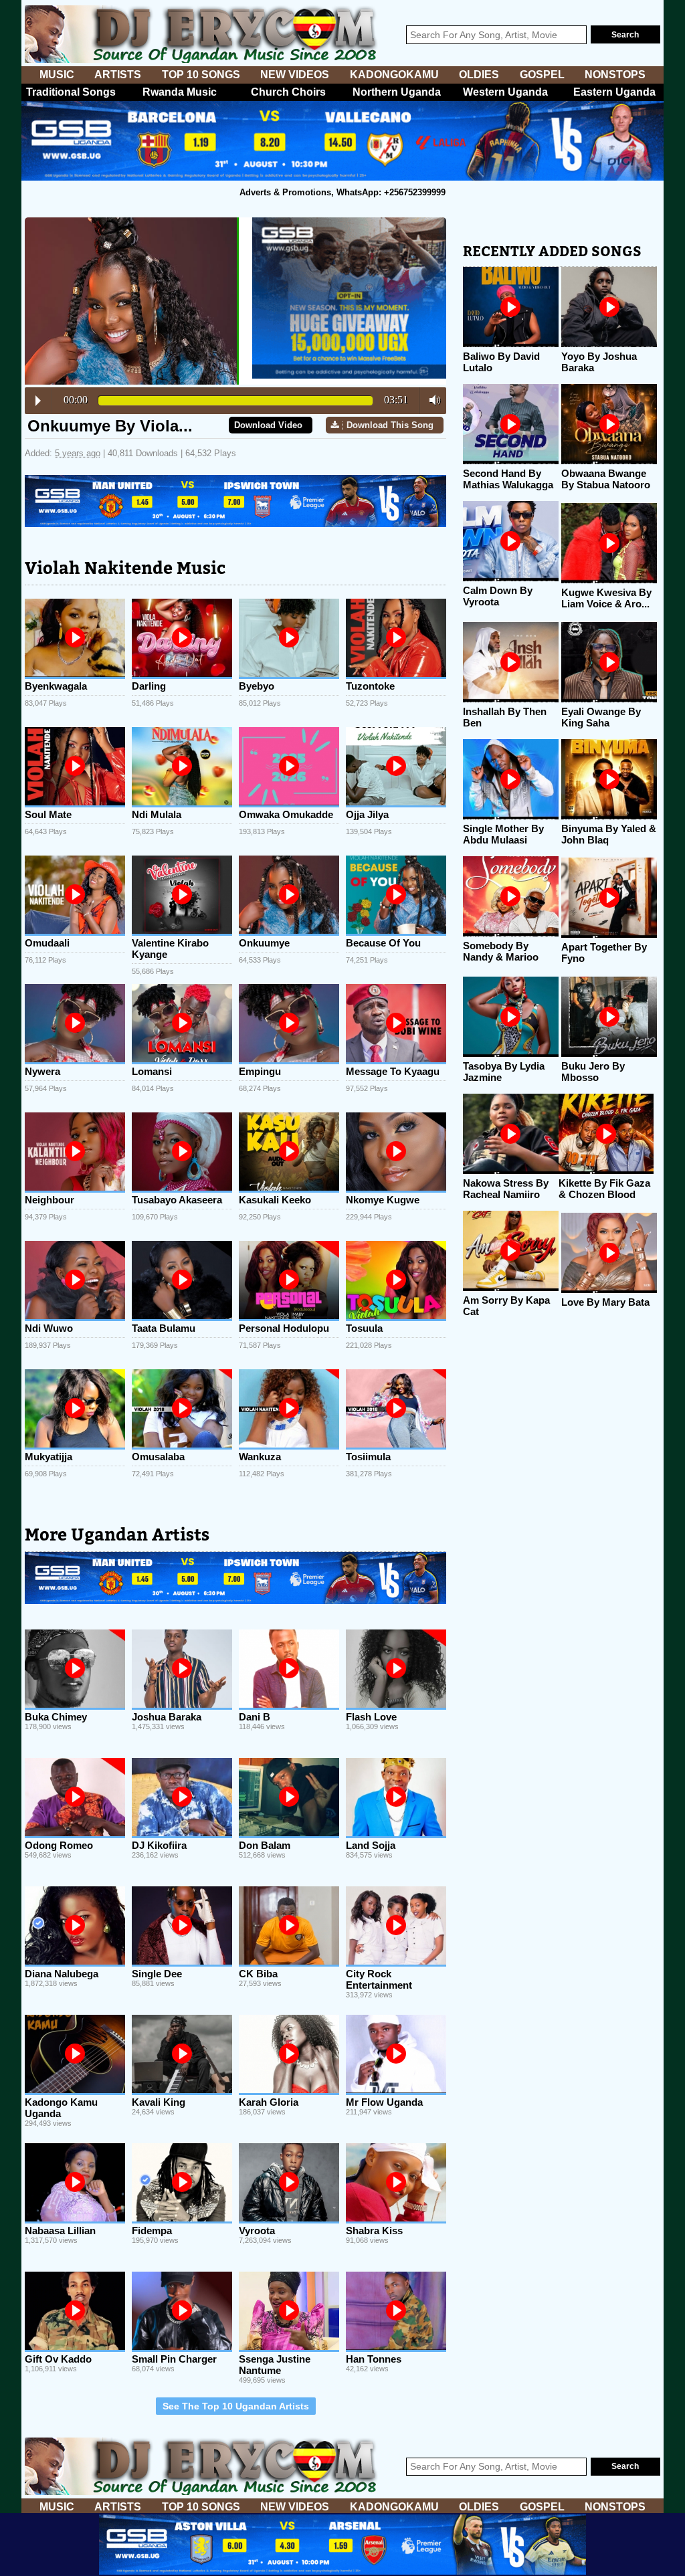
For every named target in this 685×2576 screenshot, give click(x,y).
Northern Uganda (397, 92)
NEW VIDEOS (295, 75)
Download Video (268, 425)
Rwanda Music (180, 92)
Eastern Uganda (614, 92)
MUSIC (57, 75)
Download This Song (390, 425)
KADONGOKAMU (394, 75)
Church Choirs (288, 92)
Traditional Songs (71, 92)
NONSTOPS (615, 75)
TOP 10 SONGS (201, 75)
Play (38, 401)
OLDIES (479, 75)
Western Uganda (505, 92)
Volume (431, 400)
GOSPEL (542, 75)
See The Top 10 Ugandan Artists (236, 2406)
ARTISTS (118, 75)
